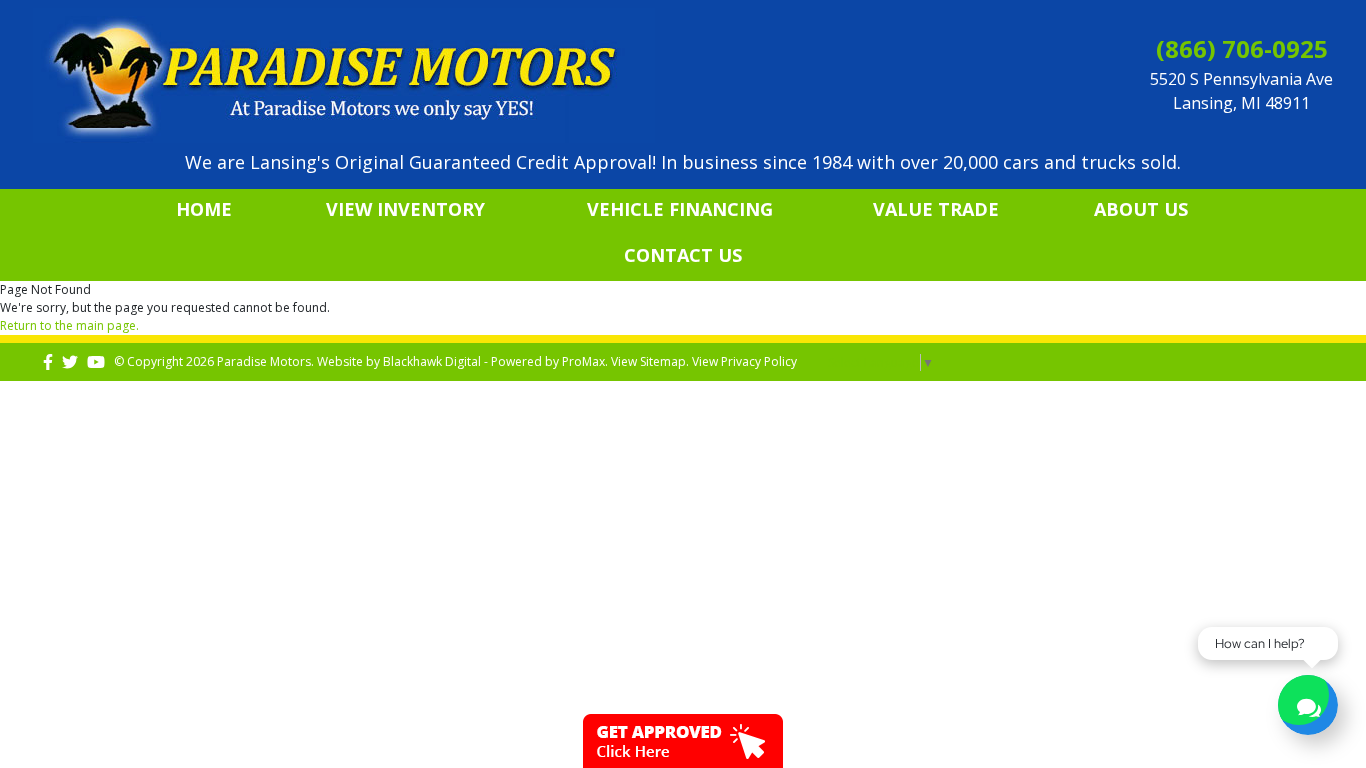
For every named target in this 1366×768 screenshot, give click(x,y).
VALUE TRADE (936, 209)
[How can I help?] (1308, 707)
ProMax (583, 361)
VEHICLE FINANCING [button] (680, 209)
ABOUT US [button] (1141, 209)
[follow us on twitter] (70, 361)
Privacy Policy (759, 361)
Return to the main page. (69, 325)
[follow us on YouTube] (96, 361)
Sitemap (663, 361)
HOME (204, 209)
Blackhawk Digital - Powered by (472, 361)
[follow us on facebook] (48, 361)
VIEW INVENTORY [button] (405, 209)
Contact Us (683, 255)
